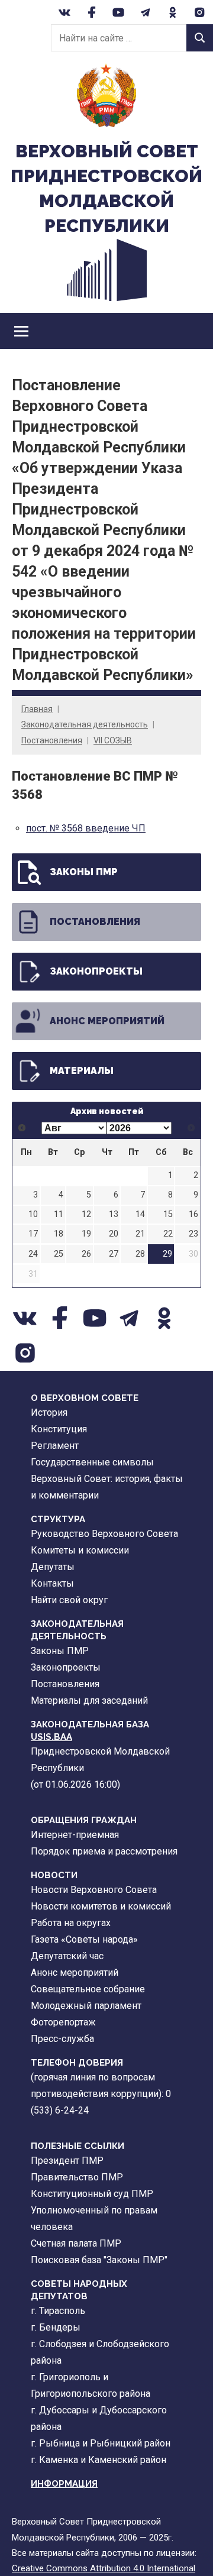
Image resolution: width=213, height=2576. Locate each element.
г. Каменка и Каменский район (99, 2460)
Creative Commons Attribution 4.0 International (104, 2568)
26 (86, 1254)
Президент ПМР (67, 2161)
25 (59, 1254)
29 (167, 1254)
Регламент (55, 1446)
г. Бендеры (56, 2327)
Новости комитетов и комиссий (101, 1906)
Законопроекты (96, 971)
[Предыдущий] (22, 1128)
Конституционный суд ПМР (92, 2194)
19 (86, 1234)
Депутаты (53, 1567)
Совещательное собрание (88, 1989)
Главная (37, 709)
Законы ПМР (84, 872)
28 (140, 1254)
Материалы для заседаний (89, 1700)
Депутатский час (67, 1956)
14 (140, 1214)
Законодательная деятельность (85, 724)
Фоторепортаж (63, 2022)
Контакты (52, 1583)
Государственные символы (92, 1462)
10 (33, 1214)
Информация (64, 2484)
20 (114, 1234)
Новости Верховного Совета (94, 1890)
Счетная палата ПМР (76, 2243)
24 (33, 1254)
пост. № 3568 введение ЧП (86, 828)
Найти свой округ (69, 1600)
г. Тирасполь (58, 2311)
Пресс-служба (62, 2039)
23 (193, 1234)
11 (59, 1214)
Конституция (59, 1429)
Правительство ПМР (77, 2177)
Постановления (52, 740)
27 (114, 1254)
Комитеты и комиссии (80, 1550)
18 (59, 1234)
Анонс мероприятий (107, 1021)
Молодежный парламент (86, 2006)
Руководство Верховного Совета (104, 1534)
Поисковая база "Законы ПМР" (99, 2260)
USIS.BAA (51, 1737)
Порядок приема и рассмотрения (104, 1851)
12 (86, 1214)
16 (193, 1214)
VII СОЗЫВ (113, 740)
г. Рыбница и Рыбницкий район (101, 2443)
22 (168, 1234)
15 (168, 1214)
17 (33, 1234)
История (49, 1412)
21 (140, 1234)
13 (114, 1214)
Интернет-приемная (75, 1835)
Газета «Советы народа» (84, 1939)
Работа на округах (71, 1923)
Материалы (82, 1071)
